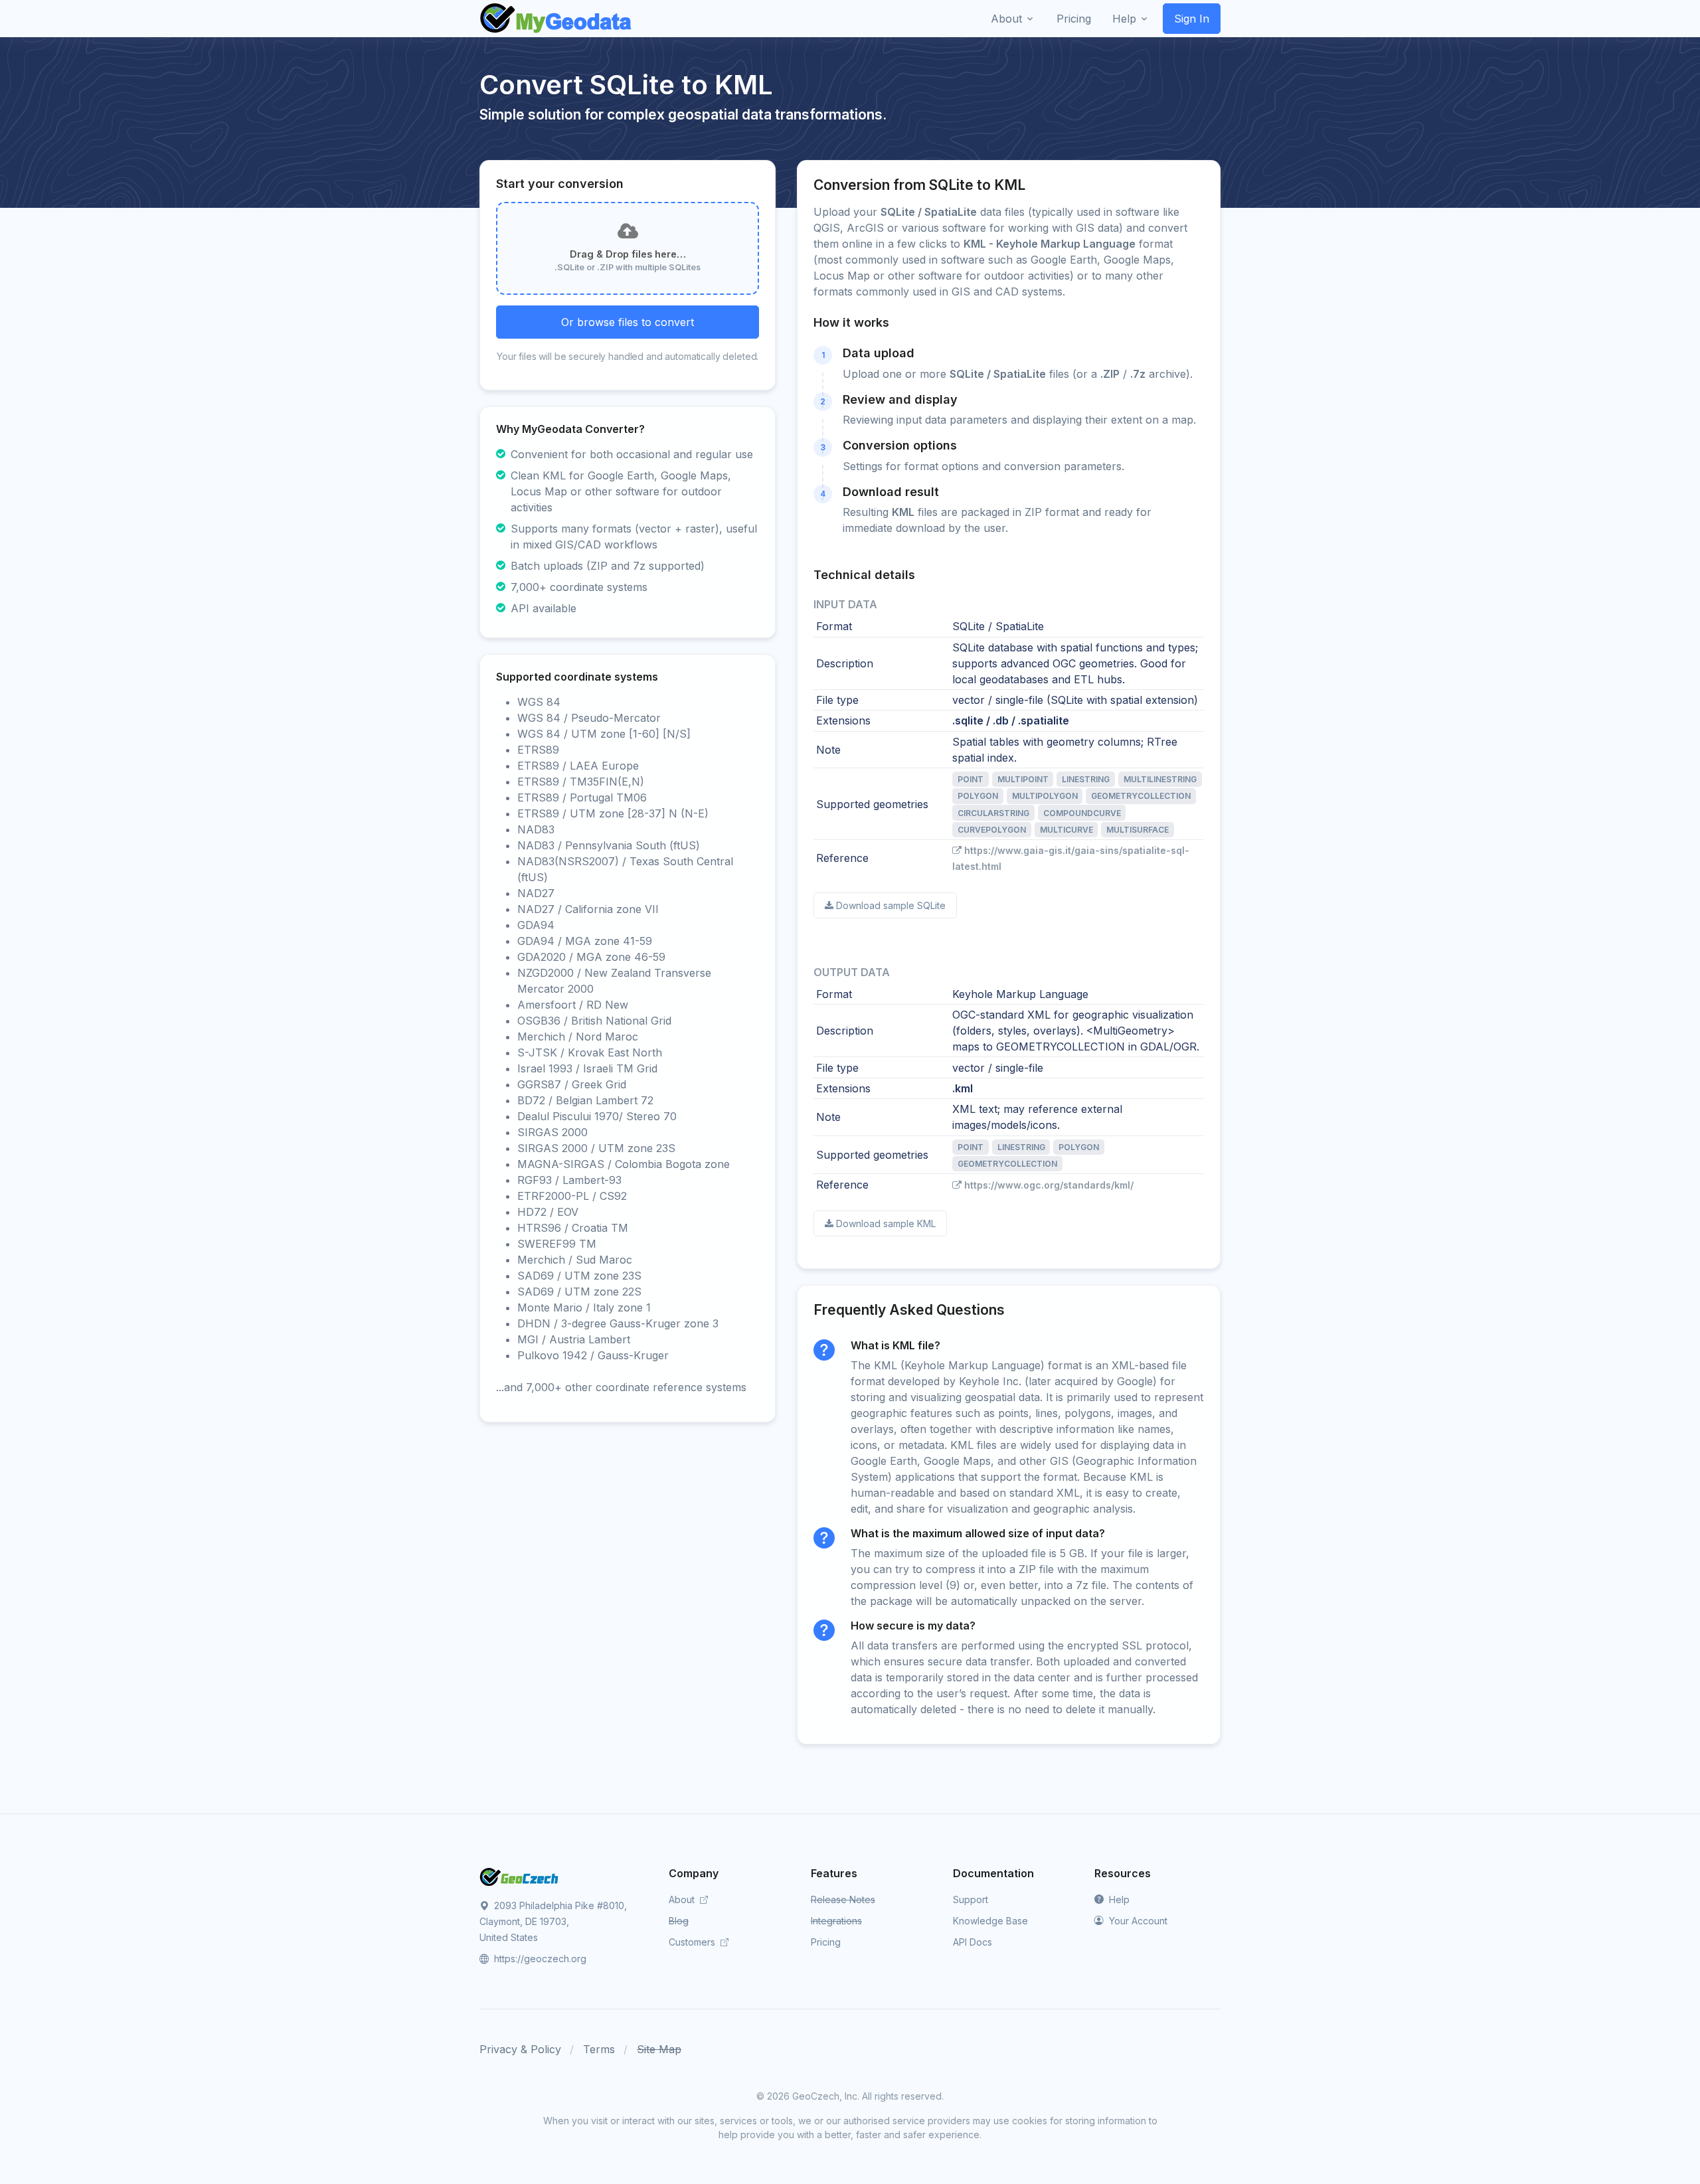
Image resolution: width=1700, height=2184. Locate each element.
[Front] (556, 19)
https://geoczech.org (539, 1959)
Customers (693, 1942)
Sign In (1192, 19)
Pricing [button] (1074, 19)
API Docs (973, 1942)
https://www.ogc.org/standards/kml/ (1049, 1185)
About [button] (1006, 19)
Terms (599, 2049)
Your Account (1137, 1921)
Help (1118, 1899)
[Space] (519, 1876)
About (683, 1899)
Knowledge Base (990, 1921)
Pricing (826, 1942)
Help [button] (1124, 19)
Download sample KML (886, 1223)
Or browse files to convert (628, 322)
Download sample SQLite (891, 905)
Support (971, 1899)
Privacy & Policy (520, 2049)
